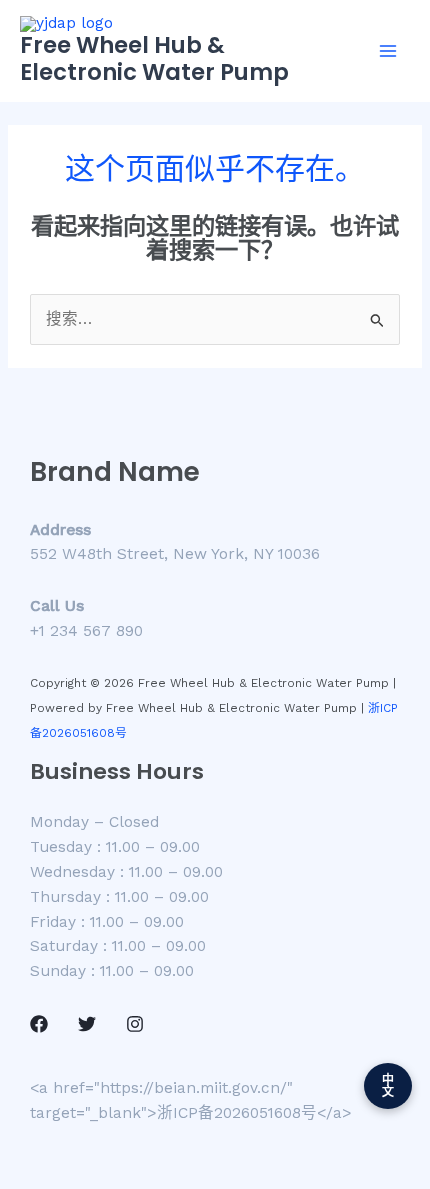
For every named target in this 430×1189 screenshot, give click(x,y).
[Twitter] (87, 1024)
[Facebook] (39, 1024)
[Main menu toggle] (388, 50)
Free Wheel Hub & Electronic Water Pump (154, 58)
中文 (388, 1086)
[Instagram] (135, 1024)
